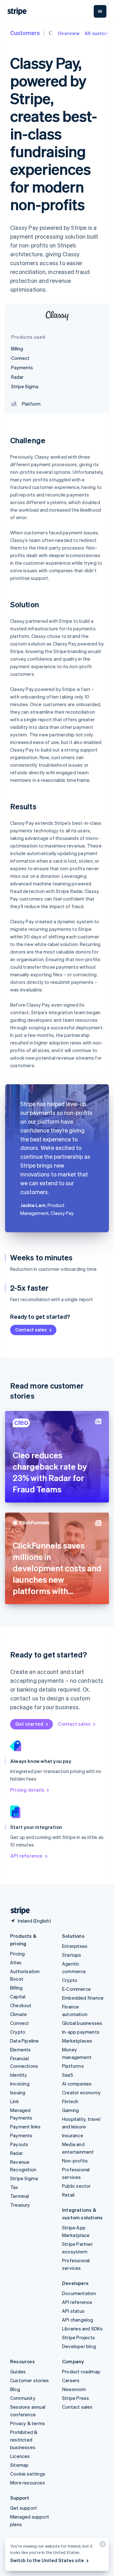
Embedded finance (83, 1998)
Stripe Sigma (24, 2178)
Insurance (73, 2135)
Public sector (76, 2186)
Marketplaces (77, 2041)
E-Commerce (76, 1989)
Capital (18, 1996)
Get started (29, 1724)
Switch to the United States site (47, 2560)
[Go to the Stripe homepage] (18, 1911)
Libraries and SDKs (82, 2329)
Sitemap (19, 2465)
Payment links (25, 2127)
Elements (21, 2049)
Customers (25, 33)
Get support (24, 2508)
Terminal (20, 2196)
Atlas (16, 1962)
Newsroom (74, 2389)
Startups (72, 1955)
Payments (21, 2135)
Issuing (18, 2092)
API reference (26, 1856)
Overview (69, 33)
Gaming (70, 2110)
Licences (20, 2456)
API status (73, 2311)
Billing (16, 1988)
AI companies (77, 2084)
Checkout (21, 2005)
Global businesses (82, 2023)
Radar (16, 2153)
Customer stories (29, 2380)
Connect (19, 2023)
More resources (28, 2483)
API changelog (78, 2320)
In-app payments (81, 2032)
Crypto (18, 2032)
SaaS (68, 2075)
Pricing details (27, 1790)
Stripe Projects (79, 2337)
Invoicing (20, 2084)
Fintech (70, 2101)
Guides (18, 2371)
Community (23, 2398)
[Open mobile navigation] (100, 11)
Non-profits (75, 2161)
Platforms (73, 2066)
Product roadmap (81, 2371)
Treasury (20, 2205)
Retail (68, 2195)
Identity (19, 2075)
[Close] (102, 2546)
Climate (19, 2014)
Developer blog (79, 2346)
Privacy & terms (28, 2423)
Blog (15, 2389)
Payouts (19, 2144)
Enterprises (75, 1946)
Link (15, 2101)
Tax (14, 2187)
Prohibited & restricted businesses (24, 2440)
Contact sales (31, 1330)
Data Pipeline (25, 2041)
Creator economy (81, 2092)
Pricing (17, 1954)
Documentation (79, 2293)
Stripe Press (76, 2398)
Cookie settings (28, 2474)
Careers (71, 2380)
